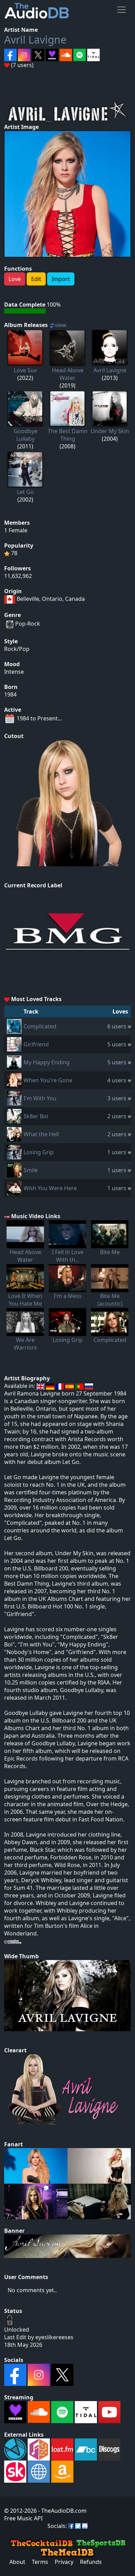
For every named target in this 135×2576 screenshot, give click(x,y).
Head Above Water (68, 374)
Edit (36, 279)
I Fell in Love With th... (68, 1256)
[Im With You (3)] (14, 1098)
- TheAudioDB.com (62, 2511)
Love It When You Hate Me (25, 1300)
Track (31, 1011)
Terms (40, 2562)
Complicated (40, 1026)
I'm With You (40, 1098)
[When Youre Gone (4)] (14, 1080)
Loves (120, 1011)
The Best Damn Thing (68, 435)
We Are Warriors (25, 1344)
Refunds (91, 2562)
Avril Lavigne (35, 40)
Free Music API (23, 2518)
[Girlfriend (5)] (14, 1044)
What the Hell (41, 1134)
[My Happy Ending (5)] (14, 1062)
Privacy (64, 2562)
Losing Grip (39, 1152)
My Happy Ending (47, 1062)
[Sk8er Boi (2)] (14, 1116)
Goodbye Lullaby (25, 435)
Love (15, 279)
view (61, 325)
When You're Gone (48, 1080)
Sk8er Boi (36, 1116)
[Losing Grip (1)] (14, 1151)
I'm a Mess (68, 1296)
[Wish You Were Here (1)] (14, 1187)
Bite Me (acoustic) (110, 1300)
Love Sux (25, 370)
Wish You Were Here (50, 1188)
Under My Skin (110, 431)
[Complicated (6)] (14, 1026)
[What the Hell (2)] (14, 1133)
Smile (31, 1170)
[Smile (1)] (14, 1169)
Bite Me (110, 1252)
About (17, 2562)
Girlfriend (36, 1044)
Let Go (25, 492)
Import (61, 279)
